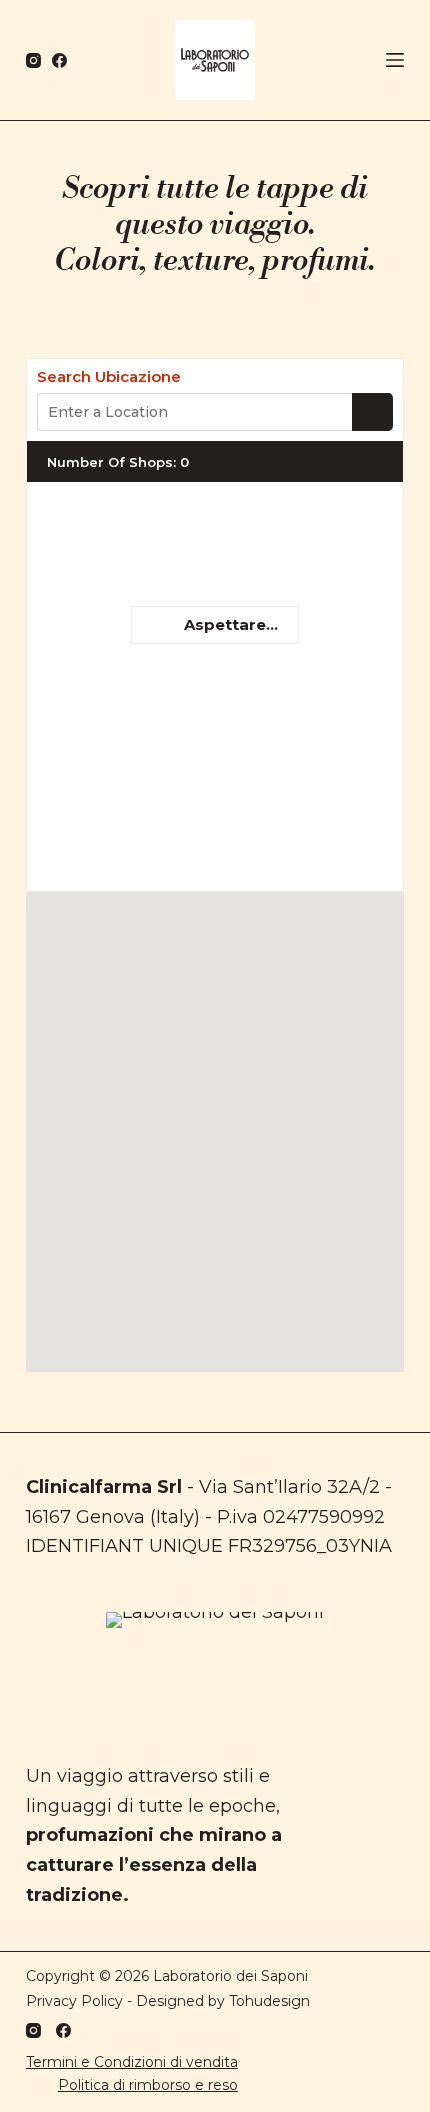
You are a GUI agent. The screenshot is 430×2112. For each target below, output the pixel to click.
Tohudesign (269, 2001)
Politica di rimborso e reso (148, 2085)
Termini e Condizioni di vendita (132, 2062)
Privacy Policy (74, 2001)
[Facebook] (59, 60)
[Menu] (395, 60)
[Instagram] (33, 60)
